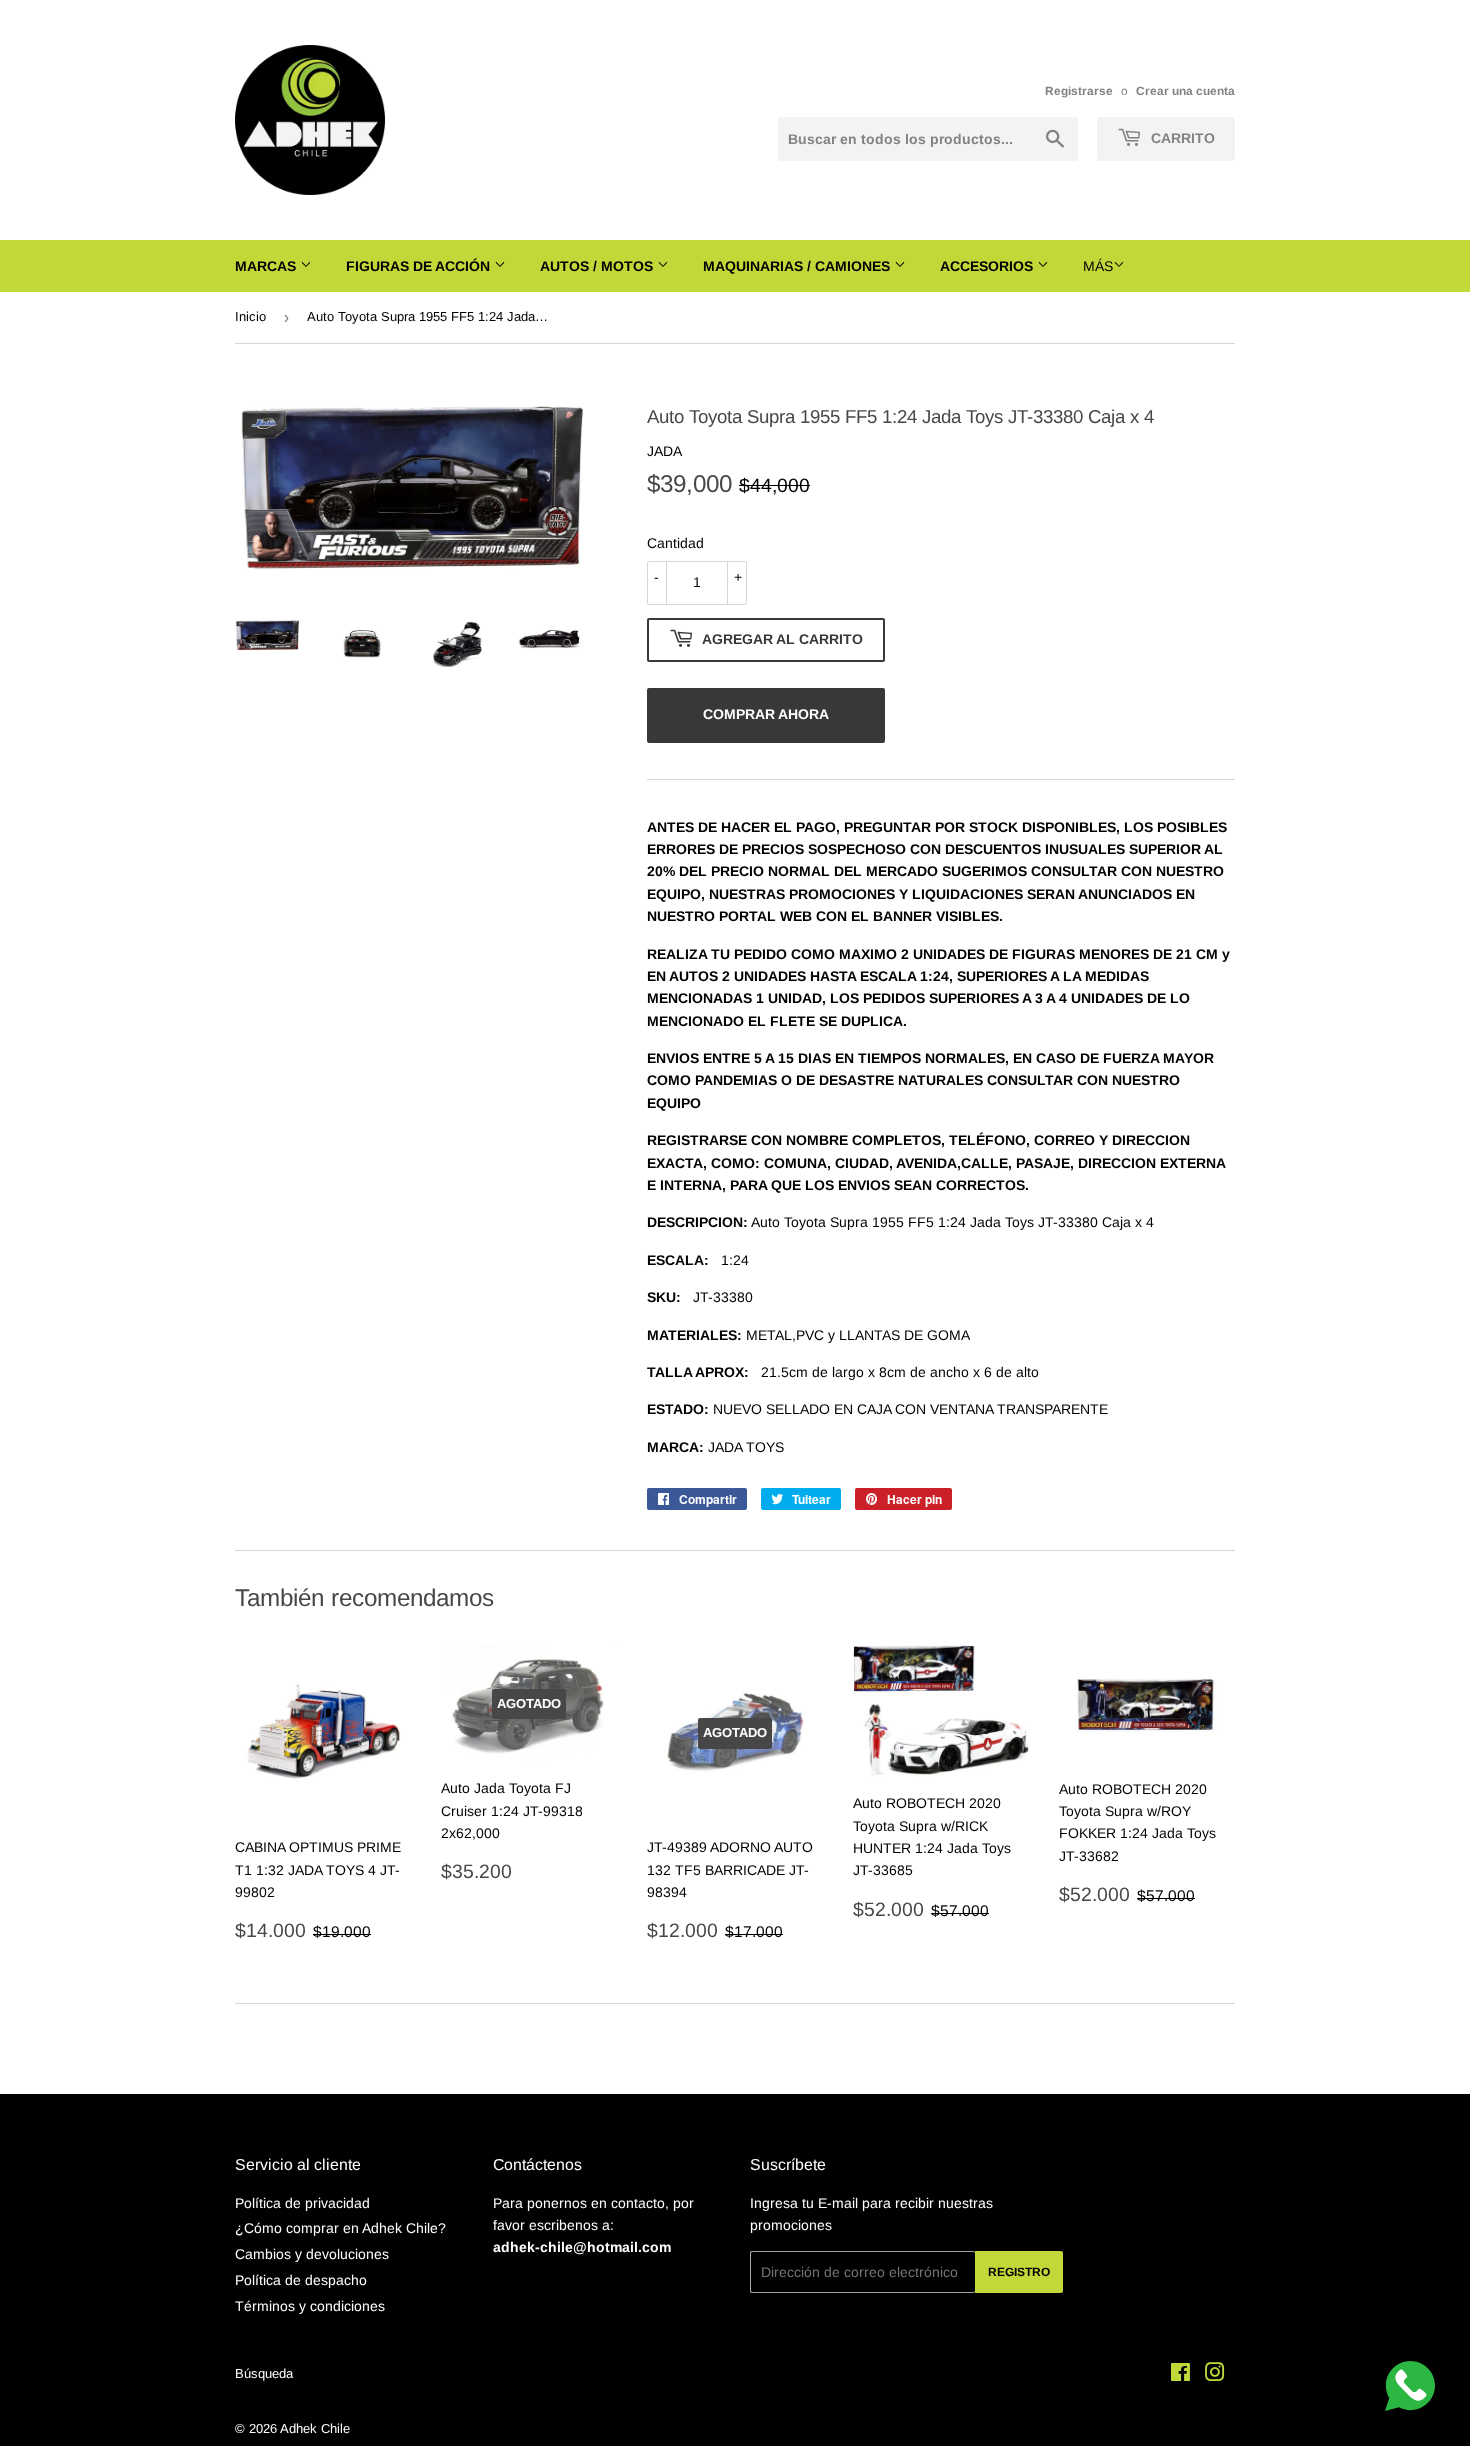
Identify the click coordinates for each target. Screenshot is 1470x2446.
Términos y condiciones (310, 2306)
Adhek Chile (315, 2428)
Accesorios (988, 266)
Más (1098, 266)
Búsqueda (264, 2373)
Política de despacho (301, 2280)
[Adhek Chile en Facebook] (1180, 2375)
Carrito (1181, 138)
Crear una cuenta (1185, 91)
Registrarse (1079, 91)
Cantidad (675, 543)
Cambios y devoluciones (312, 2254)
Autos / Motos (598, 266)
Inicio (250, 316)
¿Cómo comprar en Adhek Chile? (340, 2228)
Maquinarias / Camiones (798, 266)
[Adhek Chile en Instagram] (1215, 2375)
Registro (1019, 2272)
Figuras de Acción (420, 266)
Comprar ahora (766, 714)
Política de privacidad (302, 2203)
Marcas (267, 266)
